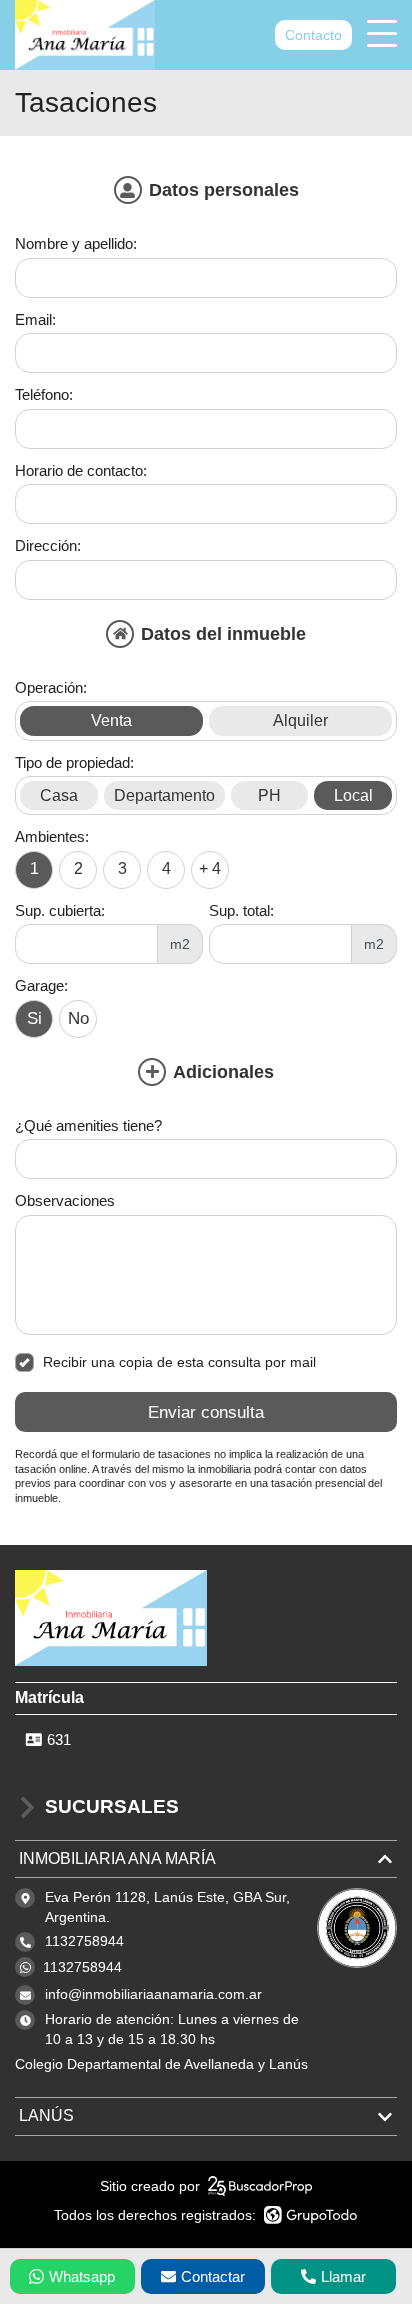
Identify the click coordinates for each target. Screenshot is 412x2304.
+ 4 (210, 868)
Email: (35, 319)
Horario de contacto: (81, 470)
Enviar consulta (206, 1412)
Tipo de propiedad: (74, 762)
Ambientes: (52, 836)
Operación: (51, 687)
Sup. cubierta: (60, 910)
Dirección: (48, 545)
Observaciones (65, 1200)
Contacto (313, 35)
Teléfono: (44, 394)
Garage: (41, 985)
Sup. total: (241, 910)
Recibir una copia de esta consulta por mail (179, 1362)
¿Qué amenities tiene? (88, 1125)
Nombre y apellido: (76, 243)
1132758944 (82, 1967)
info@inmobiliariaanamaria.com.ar (153, 1994)
